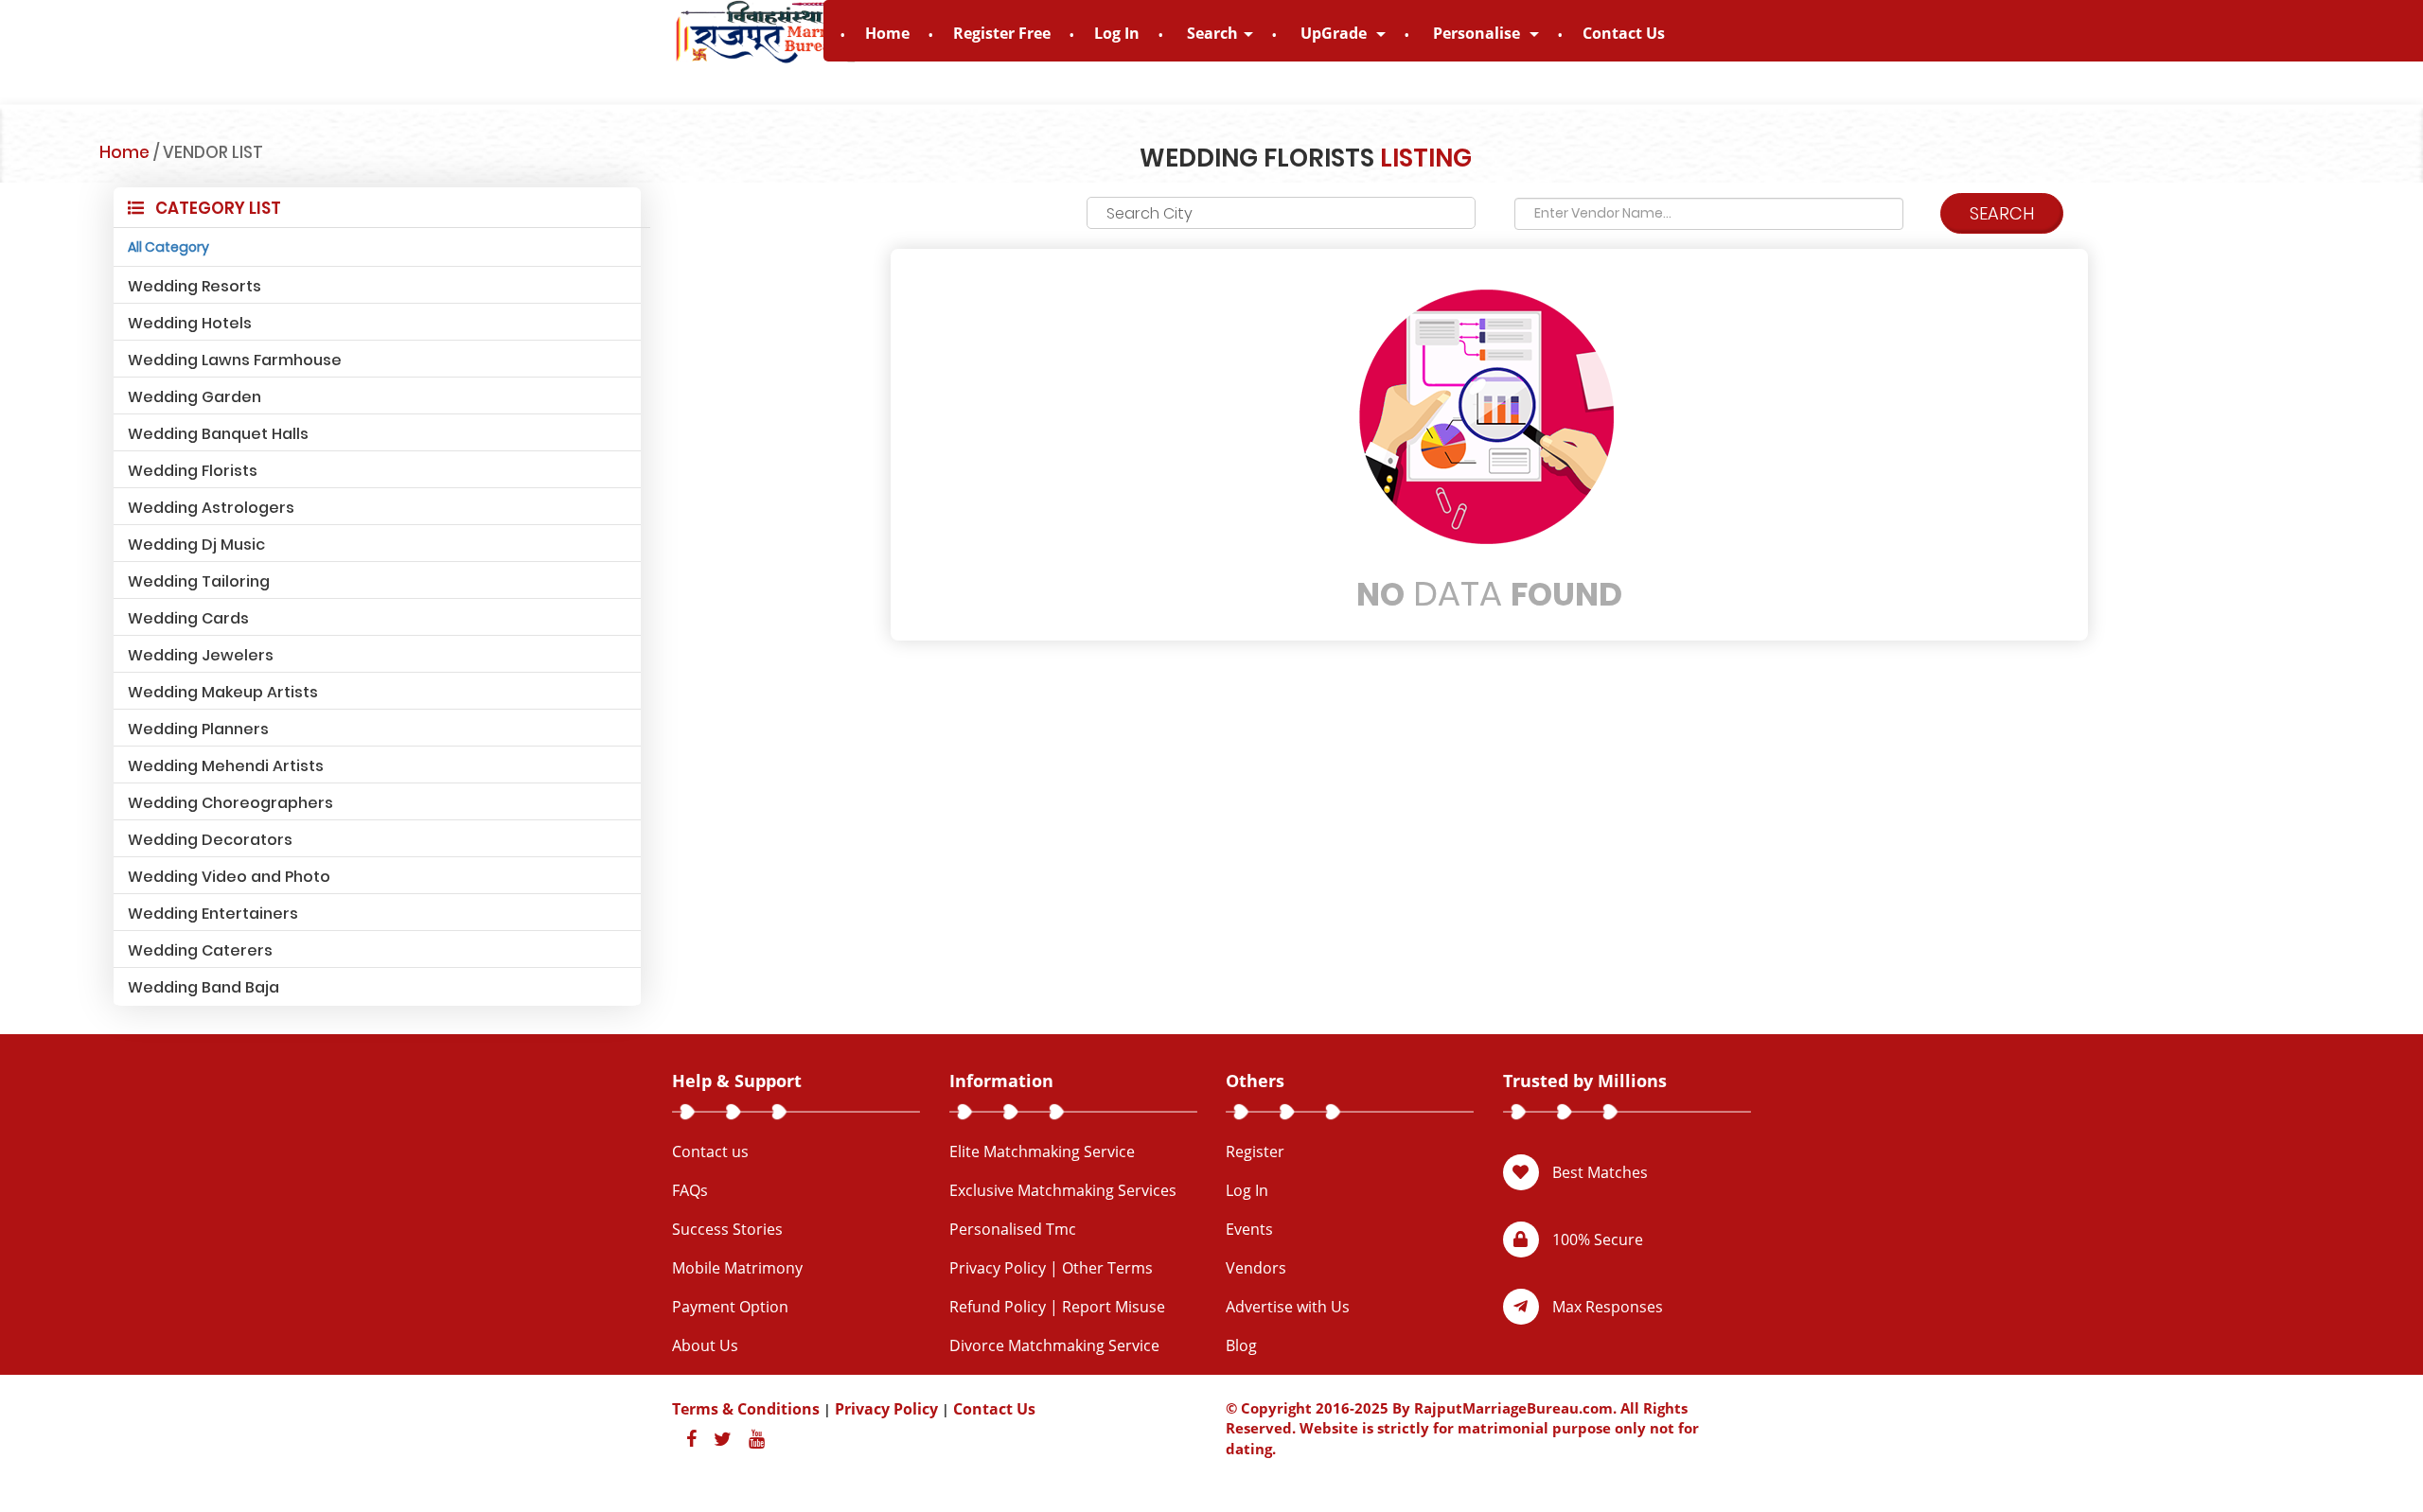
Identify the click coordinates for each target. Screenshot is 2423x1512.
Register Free (1002, 33)
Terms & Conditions (746, 1409)
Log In (1117, 33)
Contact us (710, 1152)
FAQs (690, 1190)
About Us (705, 1345)
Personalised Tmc (1013, 1229)
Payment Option (730, 1307)
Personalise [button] (1478, 33)
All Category (168, 247)
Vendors (1256, 1268)
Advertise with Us (1288, 1307)
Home (887, 33)
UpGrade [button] (1335, 33)
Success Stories (727, 1229)
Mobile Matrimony (737, 1268)
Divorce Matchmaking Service (1054, 1345)
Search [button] (1212, 33)
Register (1255, 1152)
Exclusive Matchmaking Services (1063, 1190)
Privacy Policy (886, 1409)
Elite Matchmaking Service (1042, 1152)
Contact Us (1624, 33)
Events (1249, 1229)
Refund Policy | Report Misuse (1057, 1307)
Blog (1241, 1345)
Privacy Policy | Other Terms (1051, 1268)
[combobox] (1281, 213)
